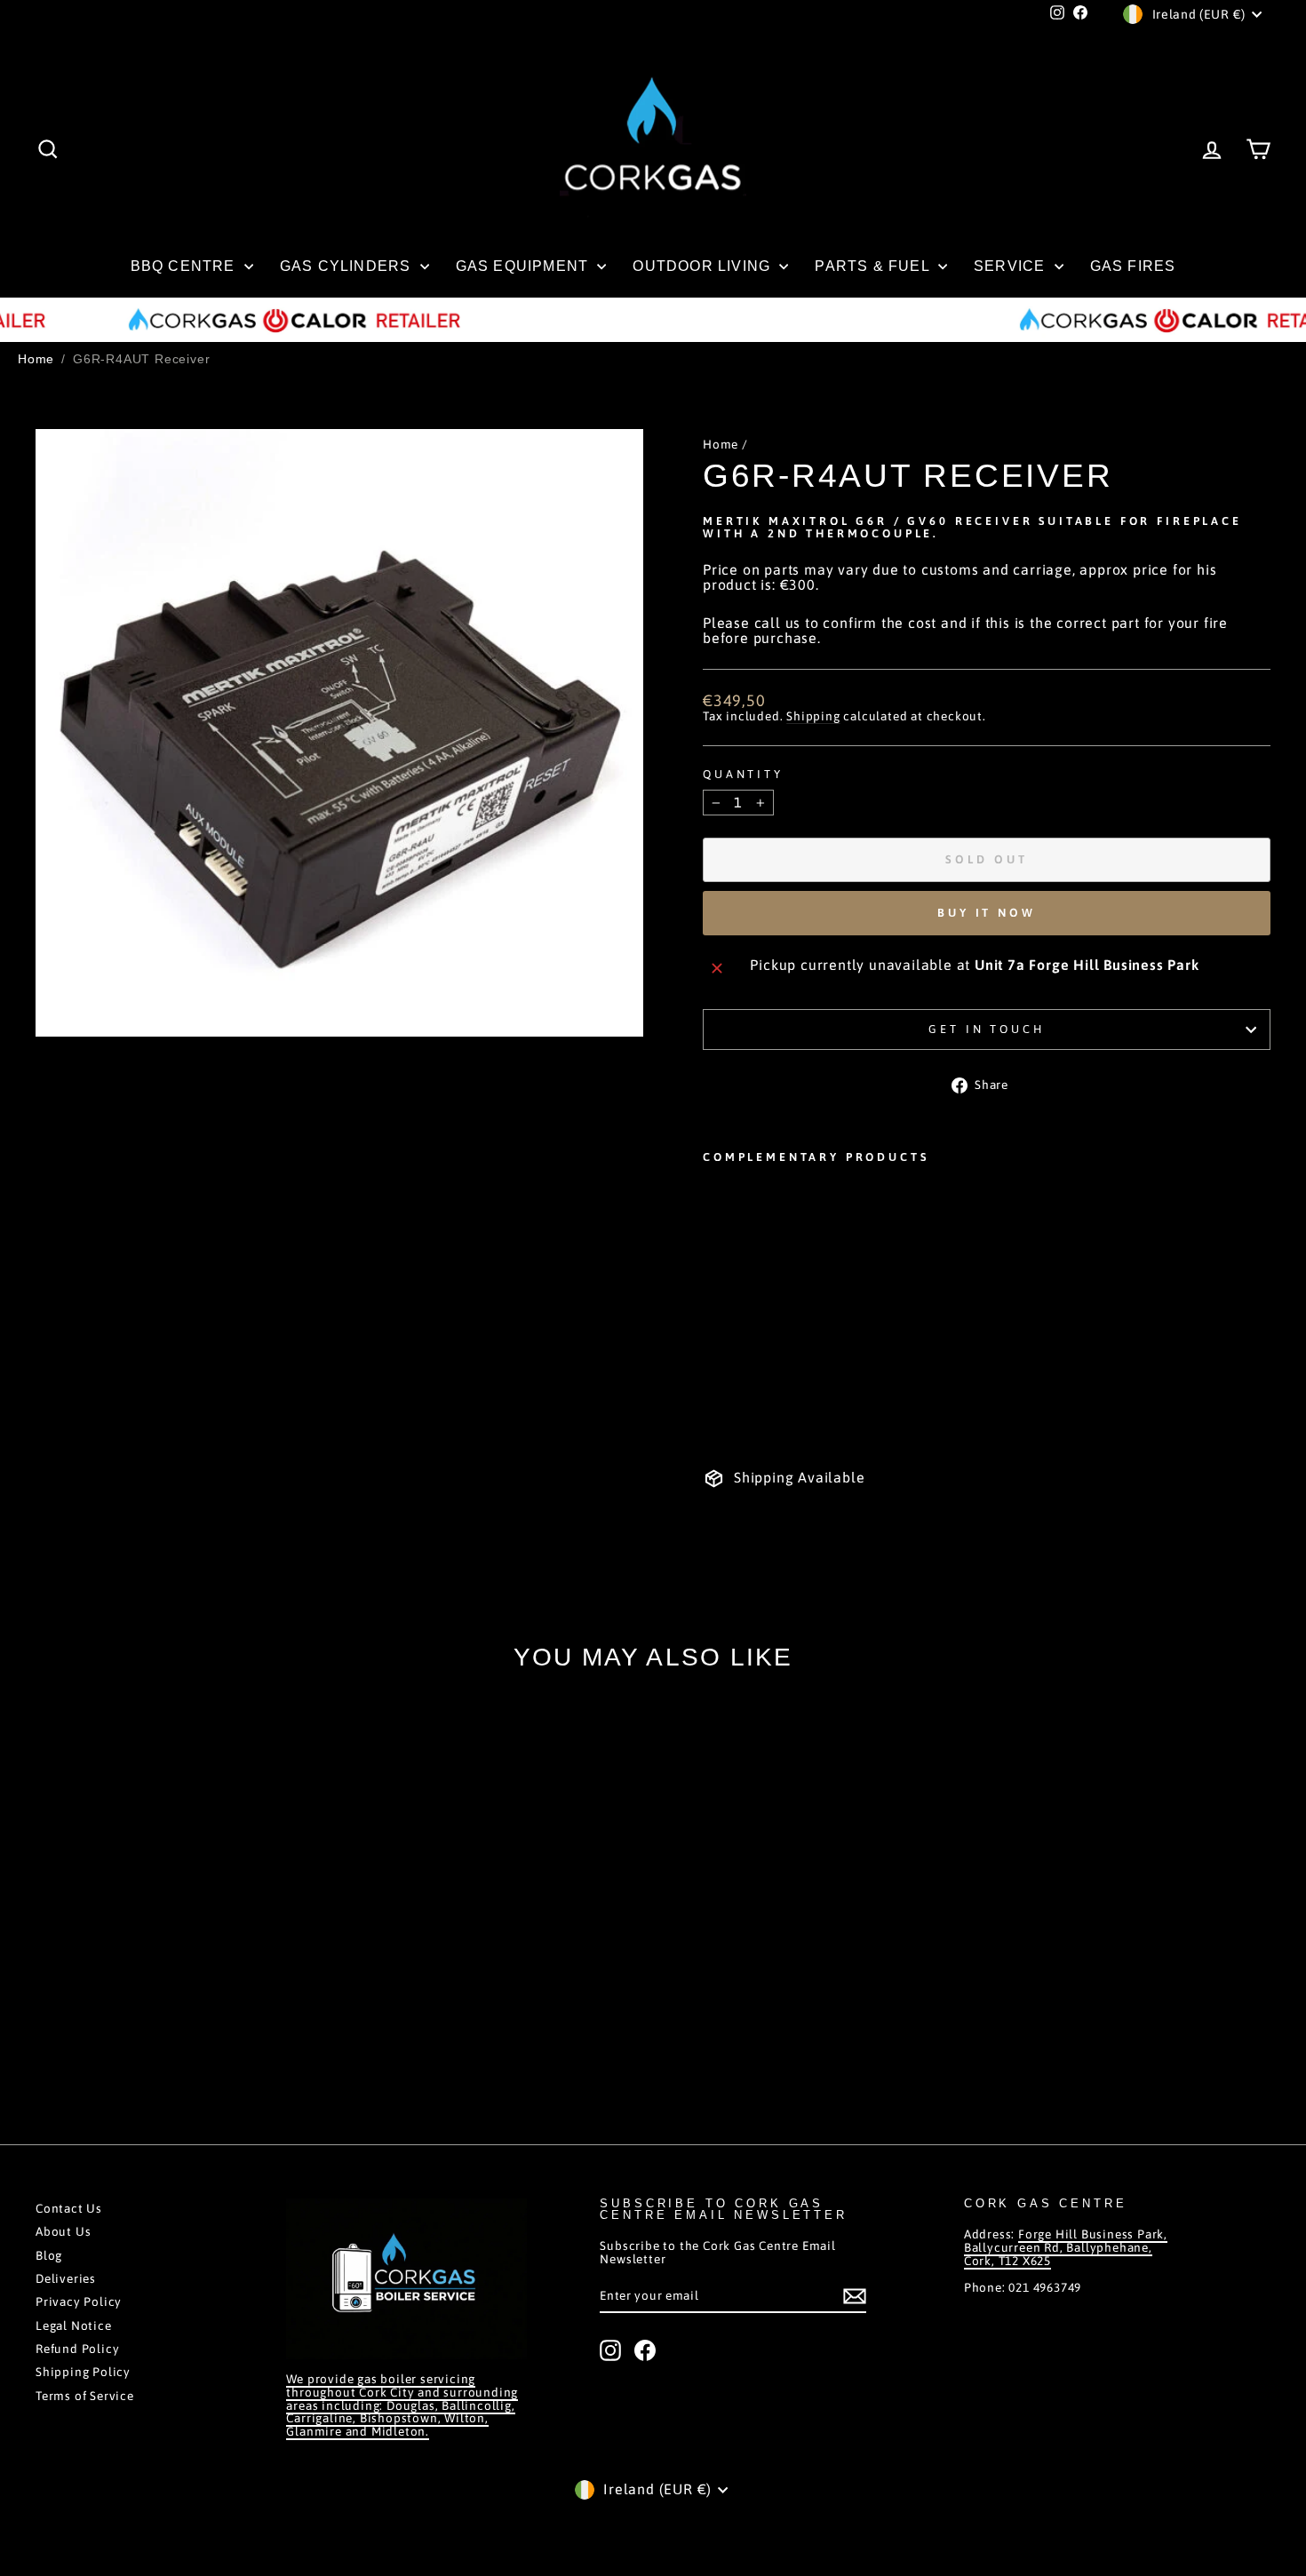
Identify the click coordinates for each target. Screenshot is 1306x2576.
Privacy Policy (79, 2302)
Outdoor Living (704, 266)
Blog (49, 2255)
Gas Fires (1133, 266)
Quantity (743, 775)
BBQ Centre (185, 266)
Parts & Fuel (874, 266)
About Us (63, 2231)
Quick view (183, 1990)
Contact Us (69, 2208)
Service (1012, 266)
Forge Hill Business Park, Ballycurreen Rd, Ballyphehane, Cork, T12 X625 (1066, 2247)
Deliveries (66, 2278)
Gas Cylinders (348, 266)
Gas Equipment (525, 266)
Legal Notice (74, 2326)
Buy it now (987, 913)
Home (36, 359)
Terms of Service (85, 2396)
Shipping (813, 716)
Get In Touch (986, 1029)
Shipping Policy (83, 2372)
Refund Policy (77, 2349)
